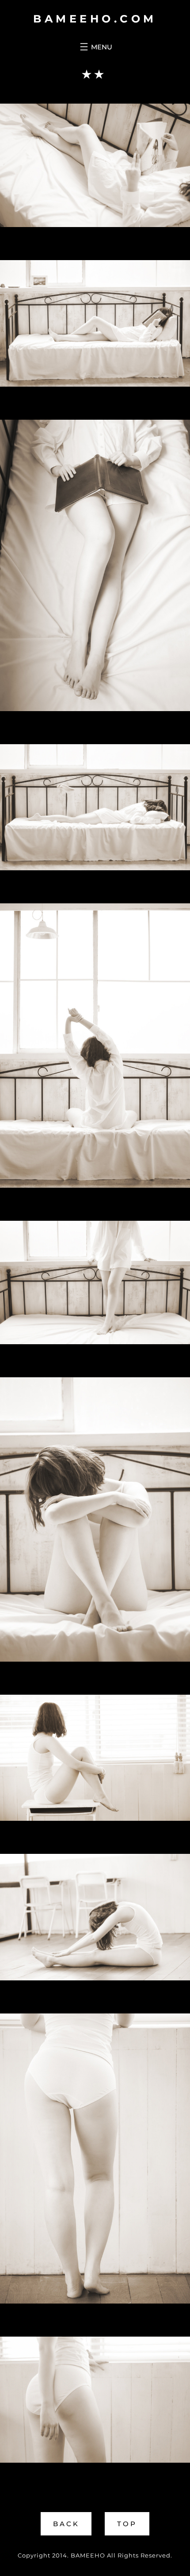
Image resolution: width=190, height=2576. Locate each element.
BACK (66, 2524)
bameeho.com (95, 19)
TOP (127, 2524)
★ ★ (93, 74)
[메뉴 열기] (95, 47)
